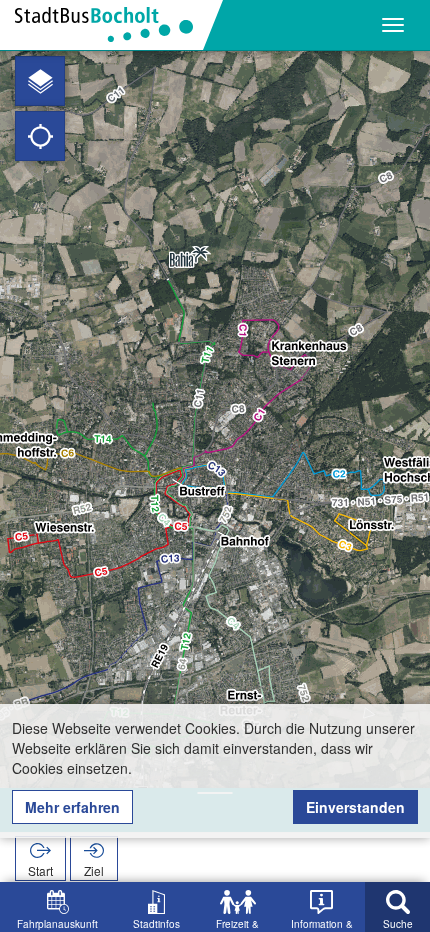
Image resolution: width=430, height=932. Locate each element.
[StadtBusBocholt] (111, 25)
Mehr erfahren (72, 807)
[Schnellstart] (40, 81)
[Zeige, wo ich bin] (40, 136)
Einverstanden (355, 807)
